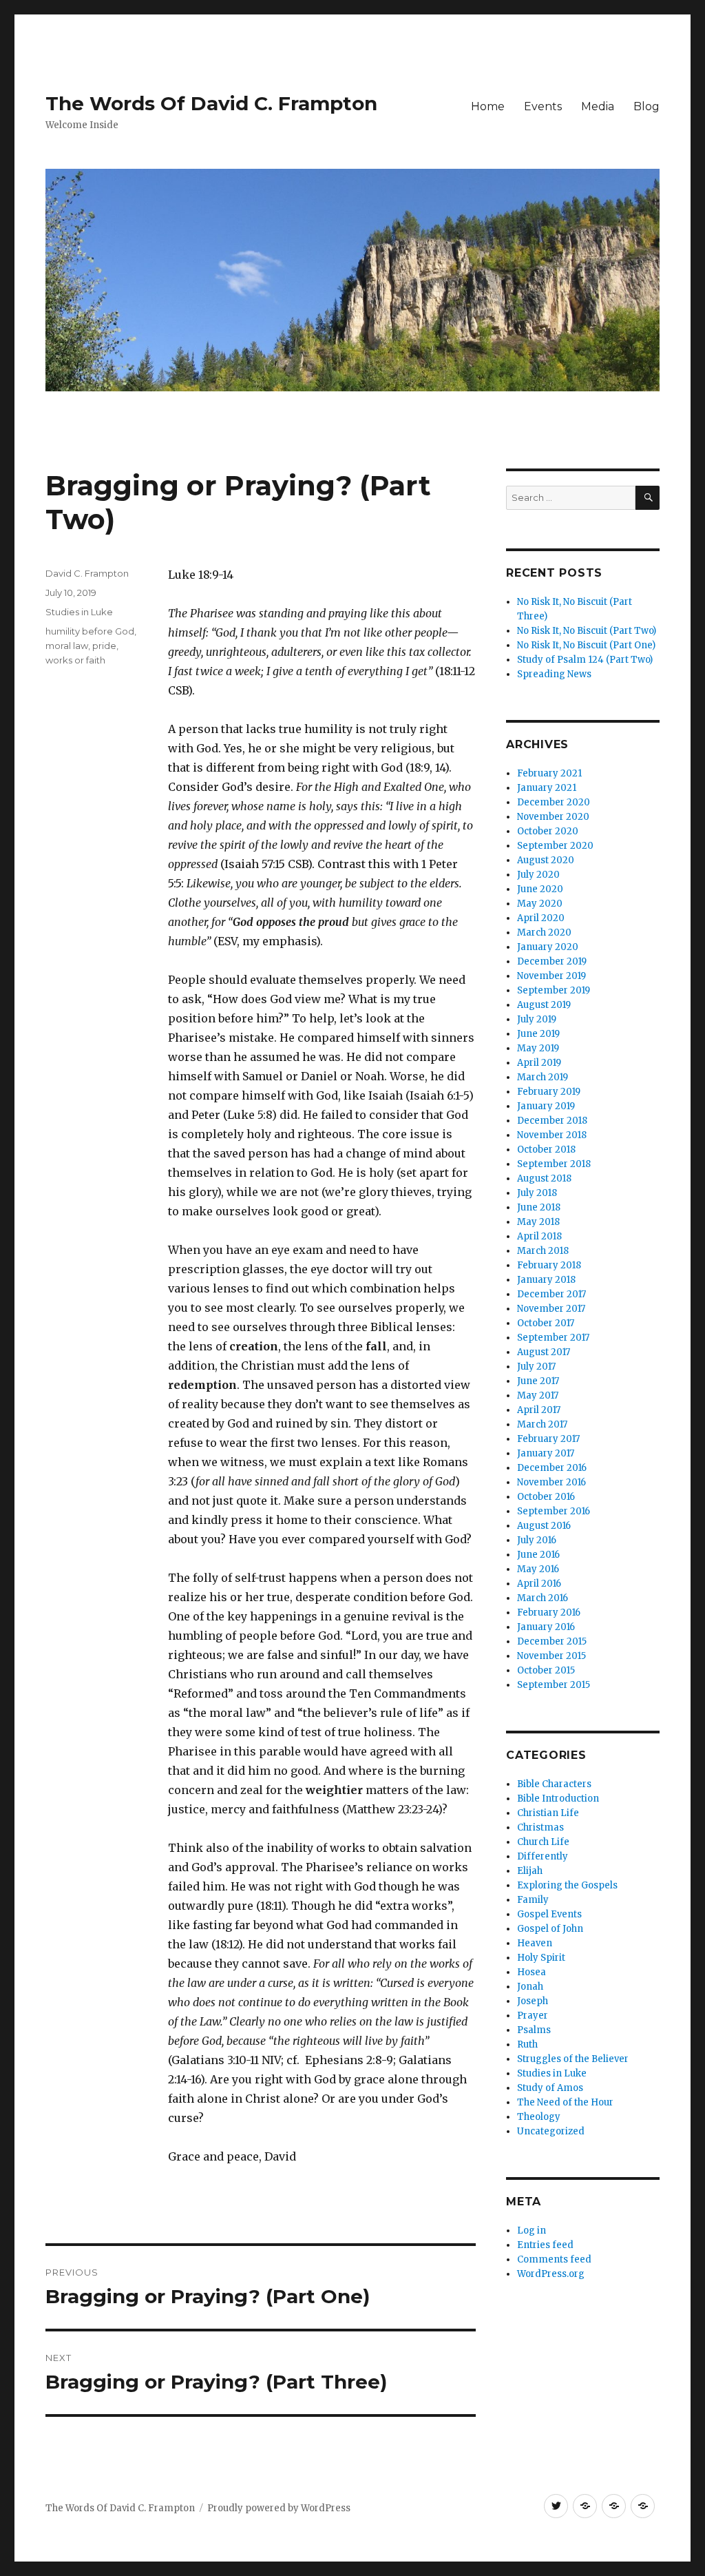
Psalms (534, 2030)
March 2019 (543, 1077)
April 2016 (539, 1584)
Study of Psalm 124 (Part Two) (585, 660)
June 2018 (539, 1207)
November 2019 (551, 976)
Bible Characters (554, 1784)
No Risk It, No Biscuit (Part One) (586, 645)
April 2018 (539, 1236)
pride (104, 646)
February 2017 (548, 1439)
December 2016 (552, 1468)
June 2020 (540, 889)
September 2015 (554, 1685)
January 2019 (546, 1106)
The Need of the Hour (565, 2102)
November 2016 (551, 1482)
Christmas (540, 1827)
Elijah (530, 1871)
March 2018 (543, 1251)
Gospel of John (550, 1929)
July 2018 (537, 1193)
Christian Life (548, 1813)
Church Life (543, 1842)
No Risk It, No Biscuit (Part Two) (587, 631)
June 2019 (538, 1034)
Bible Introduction (558, 1799)
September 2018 (554, 1164)
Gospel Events (549, 1914)
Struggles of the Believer (573, 2059)
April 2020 (541, 918)
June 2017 (538, 1381)
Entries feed (545, 2245)
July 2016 (537, 1540)
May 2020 (540, 904)
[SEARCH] (648, 498)
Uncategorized (551, 2131)
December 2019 (552, 961)
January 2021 (547, 788)
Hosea (532, 1972)
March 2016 (543, 1598)
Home (488, 106)
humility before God (90, 631)
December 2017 (551, 1294)
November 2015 (551, 1656)
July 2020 (538, 875)
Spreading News (554, 674)
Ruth (527, 2044)
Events (543, 106)
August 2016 (544, 1526)
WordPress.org (551, 2274)
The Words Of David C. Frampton (211, 103)
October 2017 (546, 1323)
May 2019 (538, 1048)
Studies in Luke (79, 612)
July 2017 (536, 1367)
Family (533, 1900)
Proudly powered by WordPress (279, 2508)
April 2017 (539, 1410)
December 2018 (552, 1121)
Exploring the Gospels (567, 1885)
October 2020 (548, 831)
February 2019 (549, 1092)
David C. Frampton (87, 573)
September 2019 (554, 990)
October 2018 (546, 1150)
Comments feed (554, 2259)
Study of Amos (550, 2088)
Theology (539, 2117)
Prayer (533, 2016)
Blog (646, 106)
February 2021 (549, 773)
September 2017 (553, 1338)
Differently (543, 1856)
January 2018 (546, 1280)
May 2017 (538, 1395)
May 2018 (538, 1222)
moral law (67, 646)
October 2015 (546, 1670)
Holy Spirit (541, 1958)
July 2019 (537, 1019)
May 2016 (538, 1569)
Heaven (535, 1943)
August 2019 (544, 1005)
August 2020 (546, 860)
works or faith (75, 660)
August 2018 (544, 1178)
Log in (532, 2230)
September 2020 (555, 846)
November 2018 (552, 1135)
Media (598, 106)
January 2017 (546, 1453)
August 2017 (544, 1352)
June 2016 (538, 1555)
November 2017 (551, 1309)
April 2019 (539, 1063)
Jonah (530, 1987)
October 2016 (546, 1497)
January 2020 (548, 947)
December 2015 (552, 1641)
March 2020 (544, 932)
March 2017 (542, 1424)
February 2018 (549, 1265)
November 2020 (553, 817)
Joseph (533, 2001)
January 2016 (546, 1627)
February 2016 (549, 1612)
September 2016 (554, 1511)
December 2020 (554, 802)
